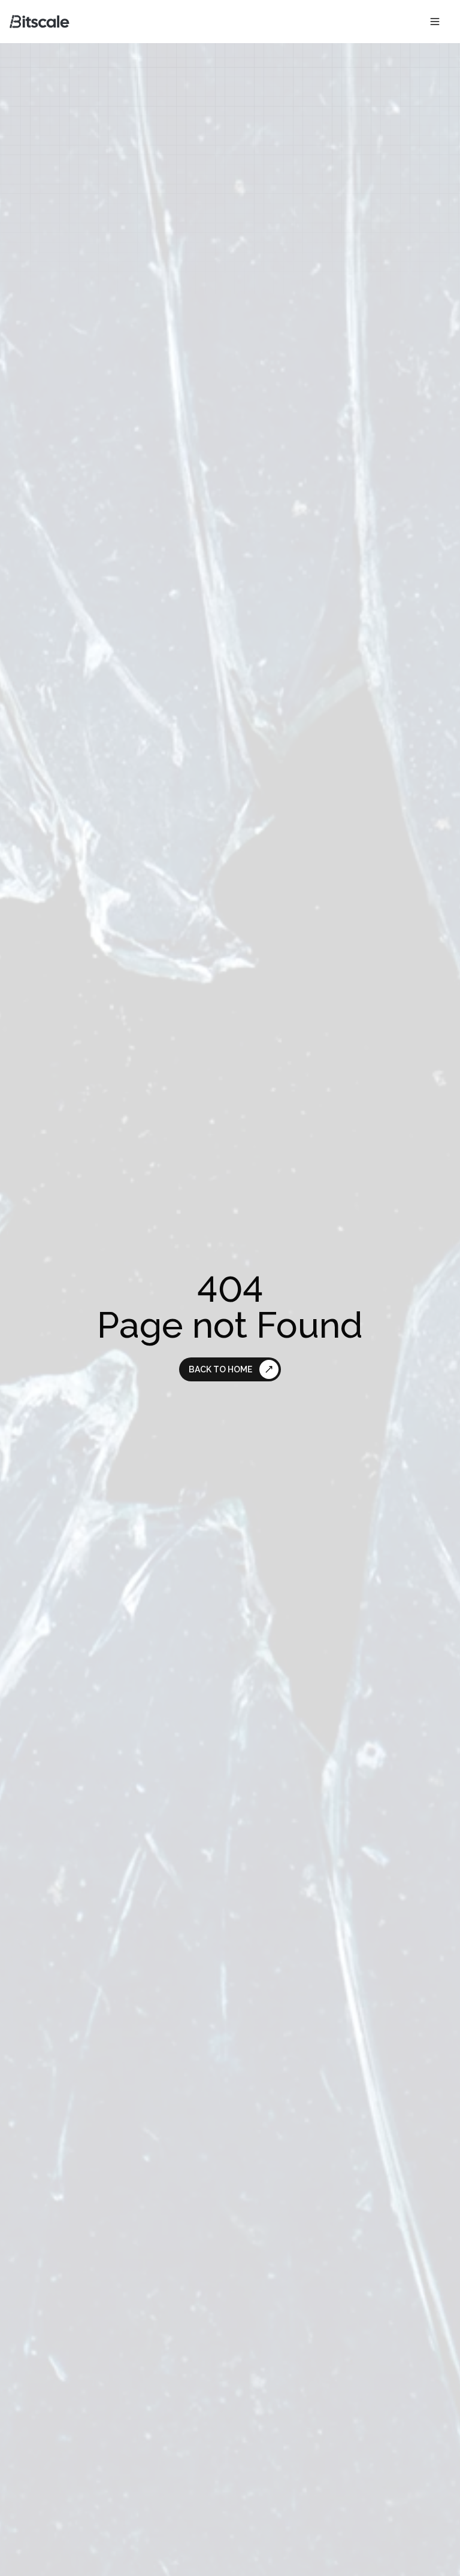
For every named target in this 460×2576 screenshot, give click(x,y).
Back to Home (220, 1369)
